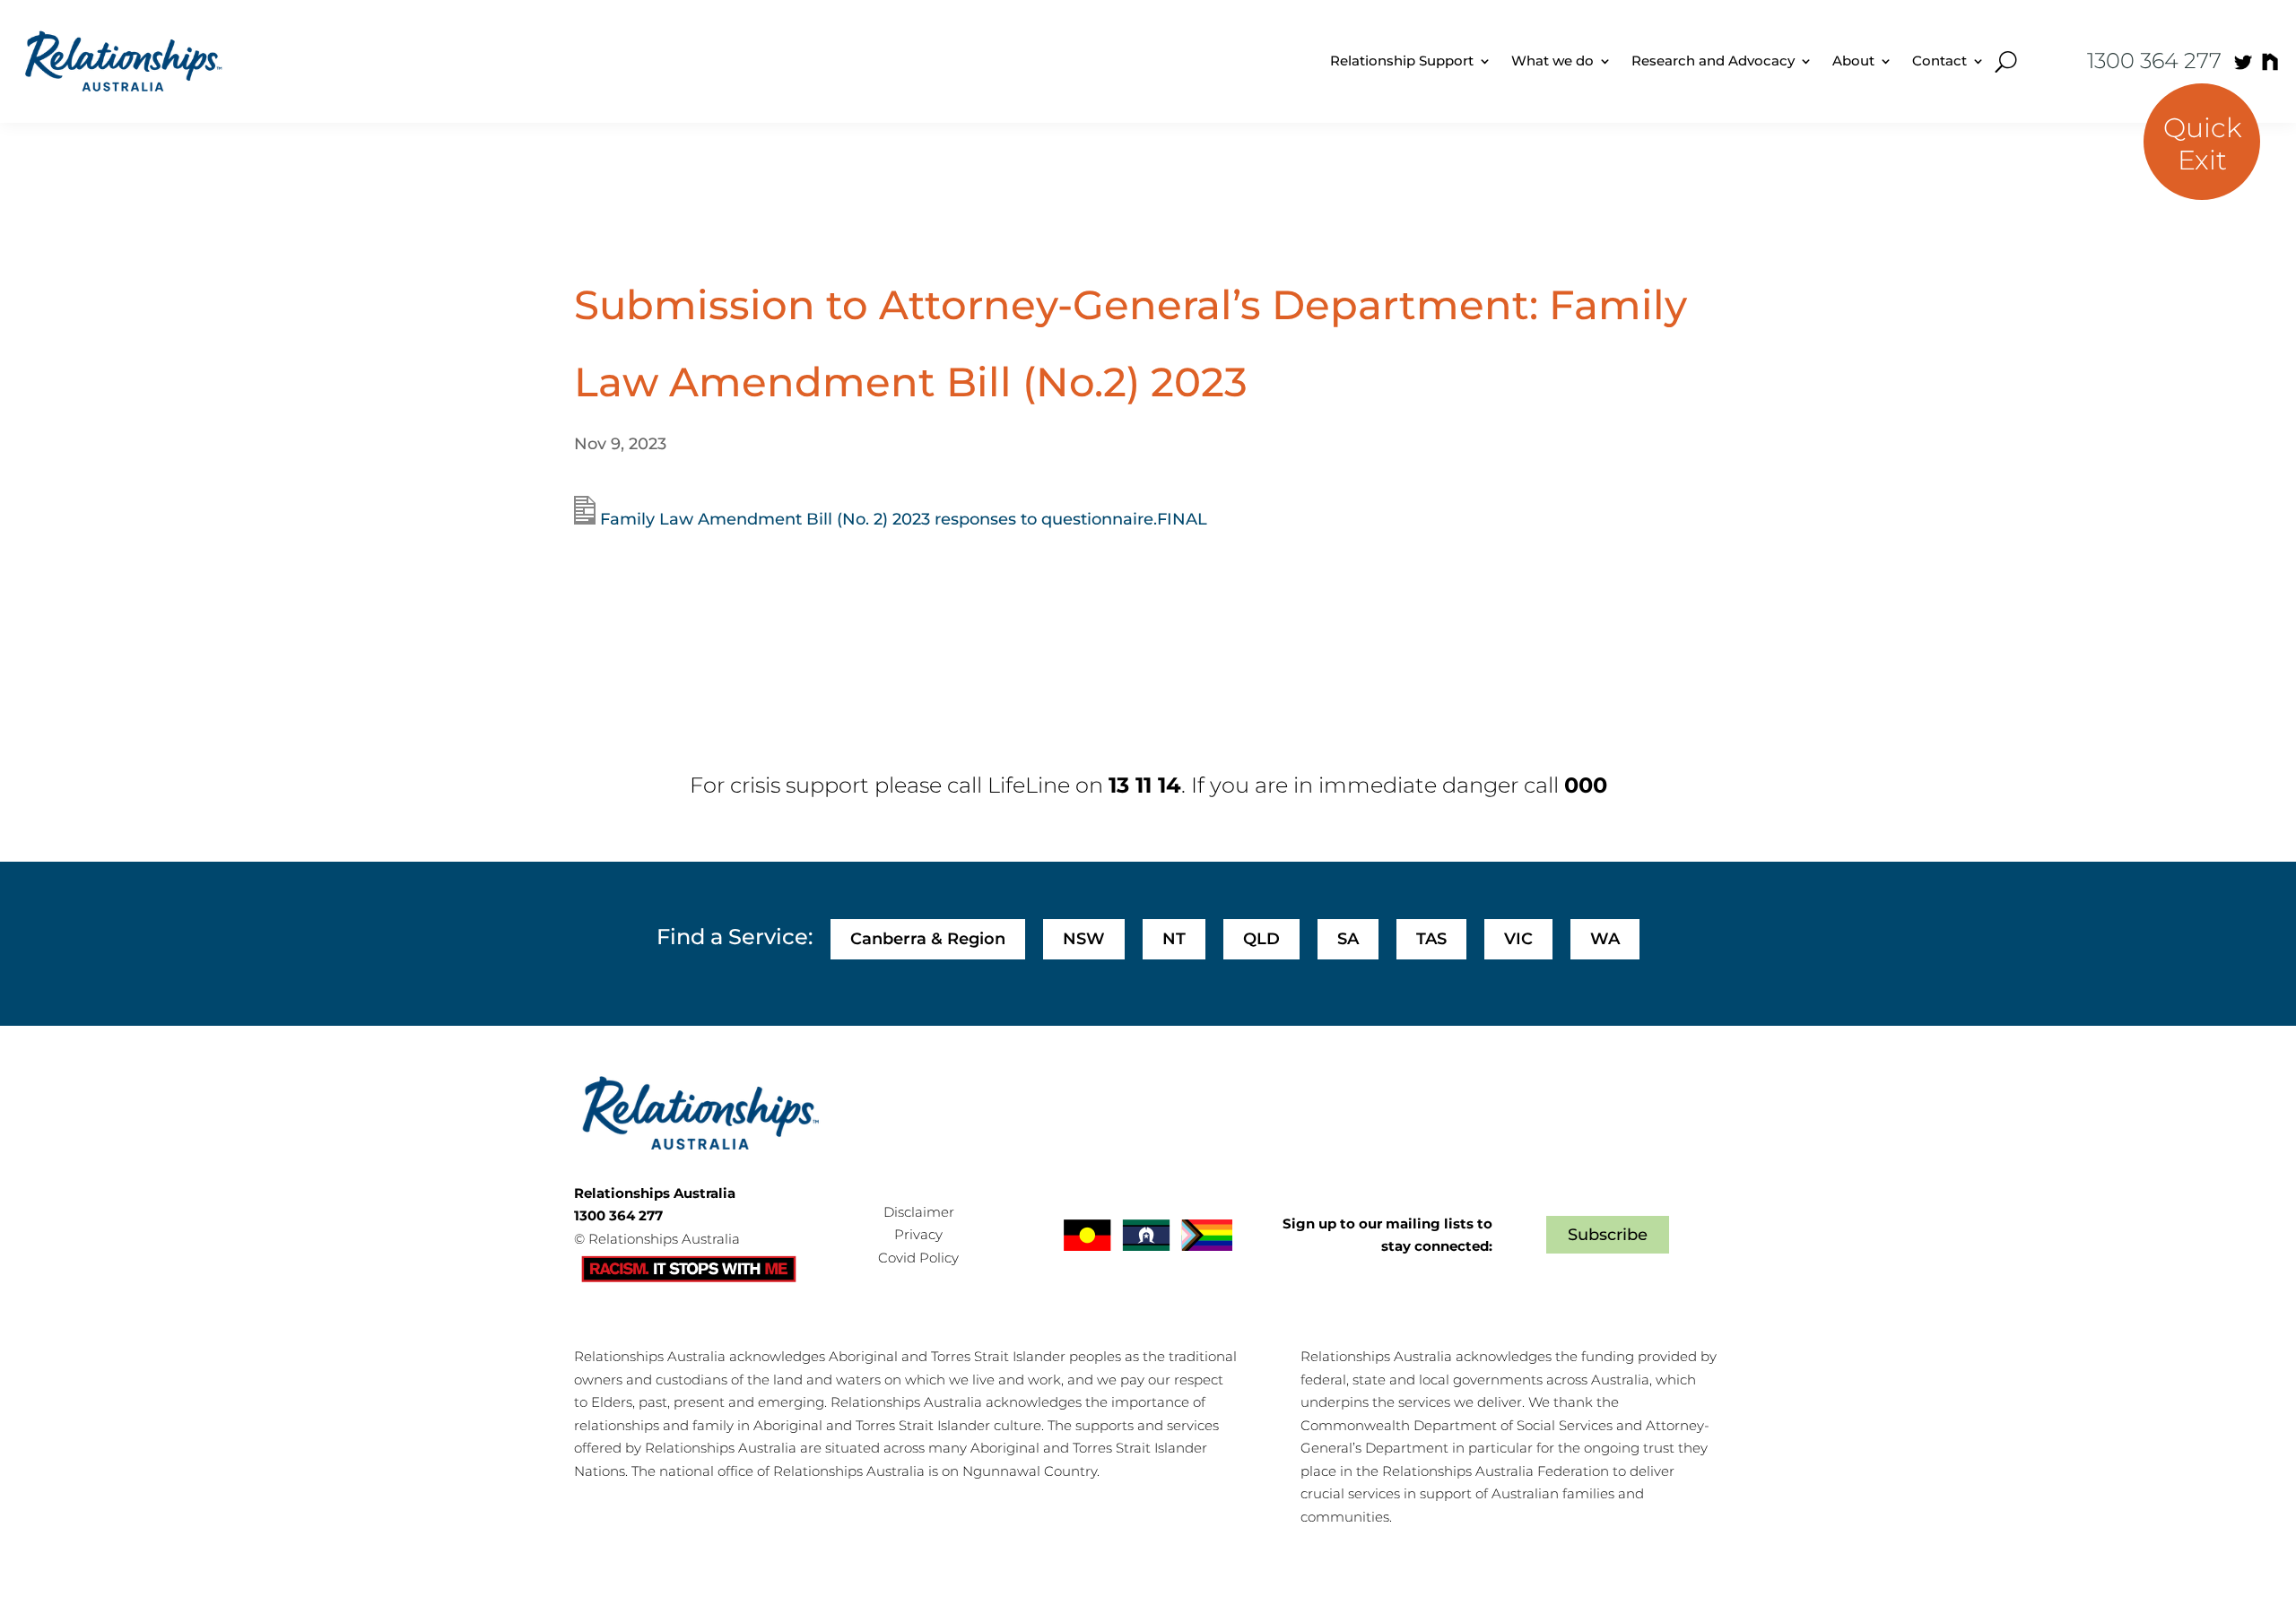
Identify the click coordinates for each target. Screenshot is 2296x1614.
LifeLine (1029, 785)
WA (1605, 939)
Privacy (918, 1234)
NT (1174, 939)
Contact (1939, 61)
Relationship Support (1402, 61)
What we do (1552, 61)
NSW (1084, 939)
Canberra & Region (928, 939)
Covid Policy (918, 1258)
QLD (1261, 939)
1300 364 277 (2154, 61)
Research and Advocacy (1713, 61)
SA (1348, 939)
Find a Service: (735, 937)
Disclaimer (919, 1212)
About (1853, 61)
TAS (1431, 939)
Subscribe (1608, 1235)
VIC (1518, 939)
